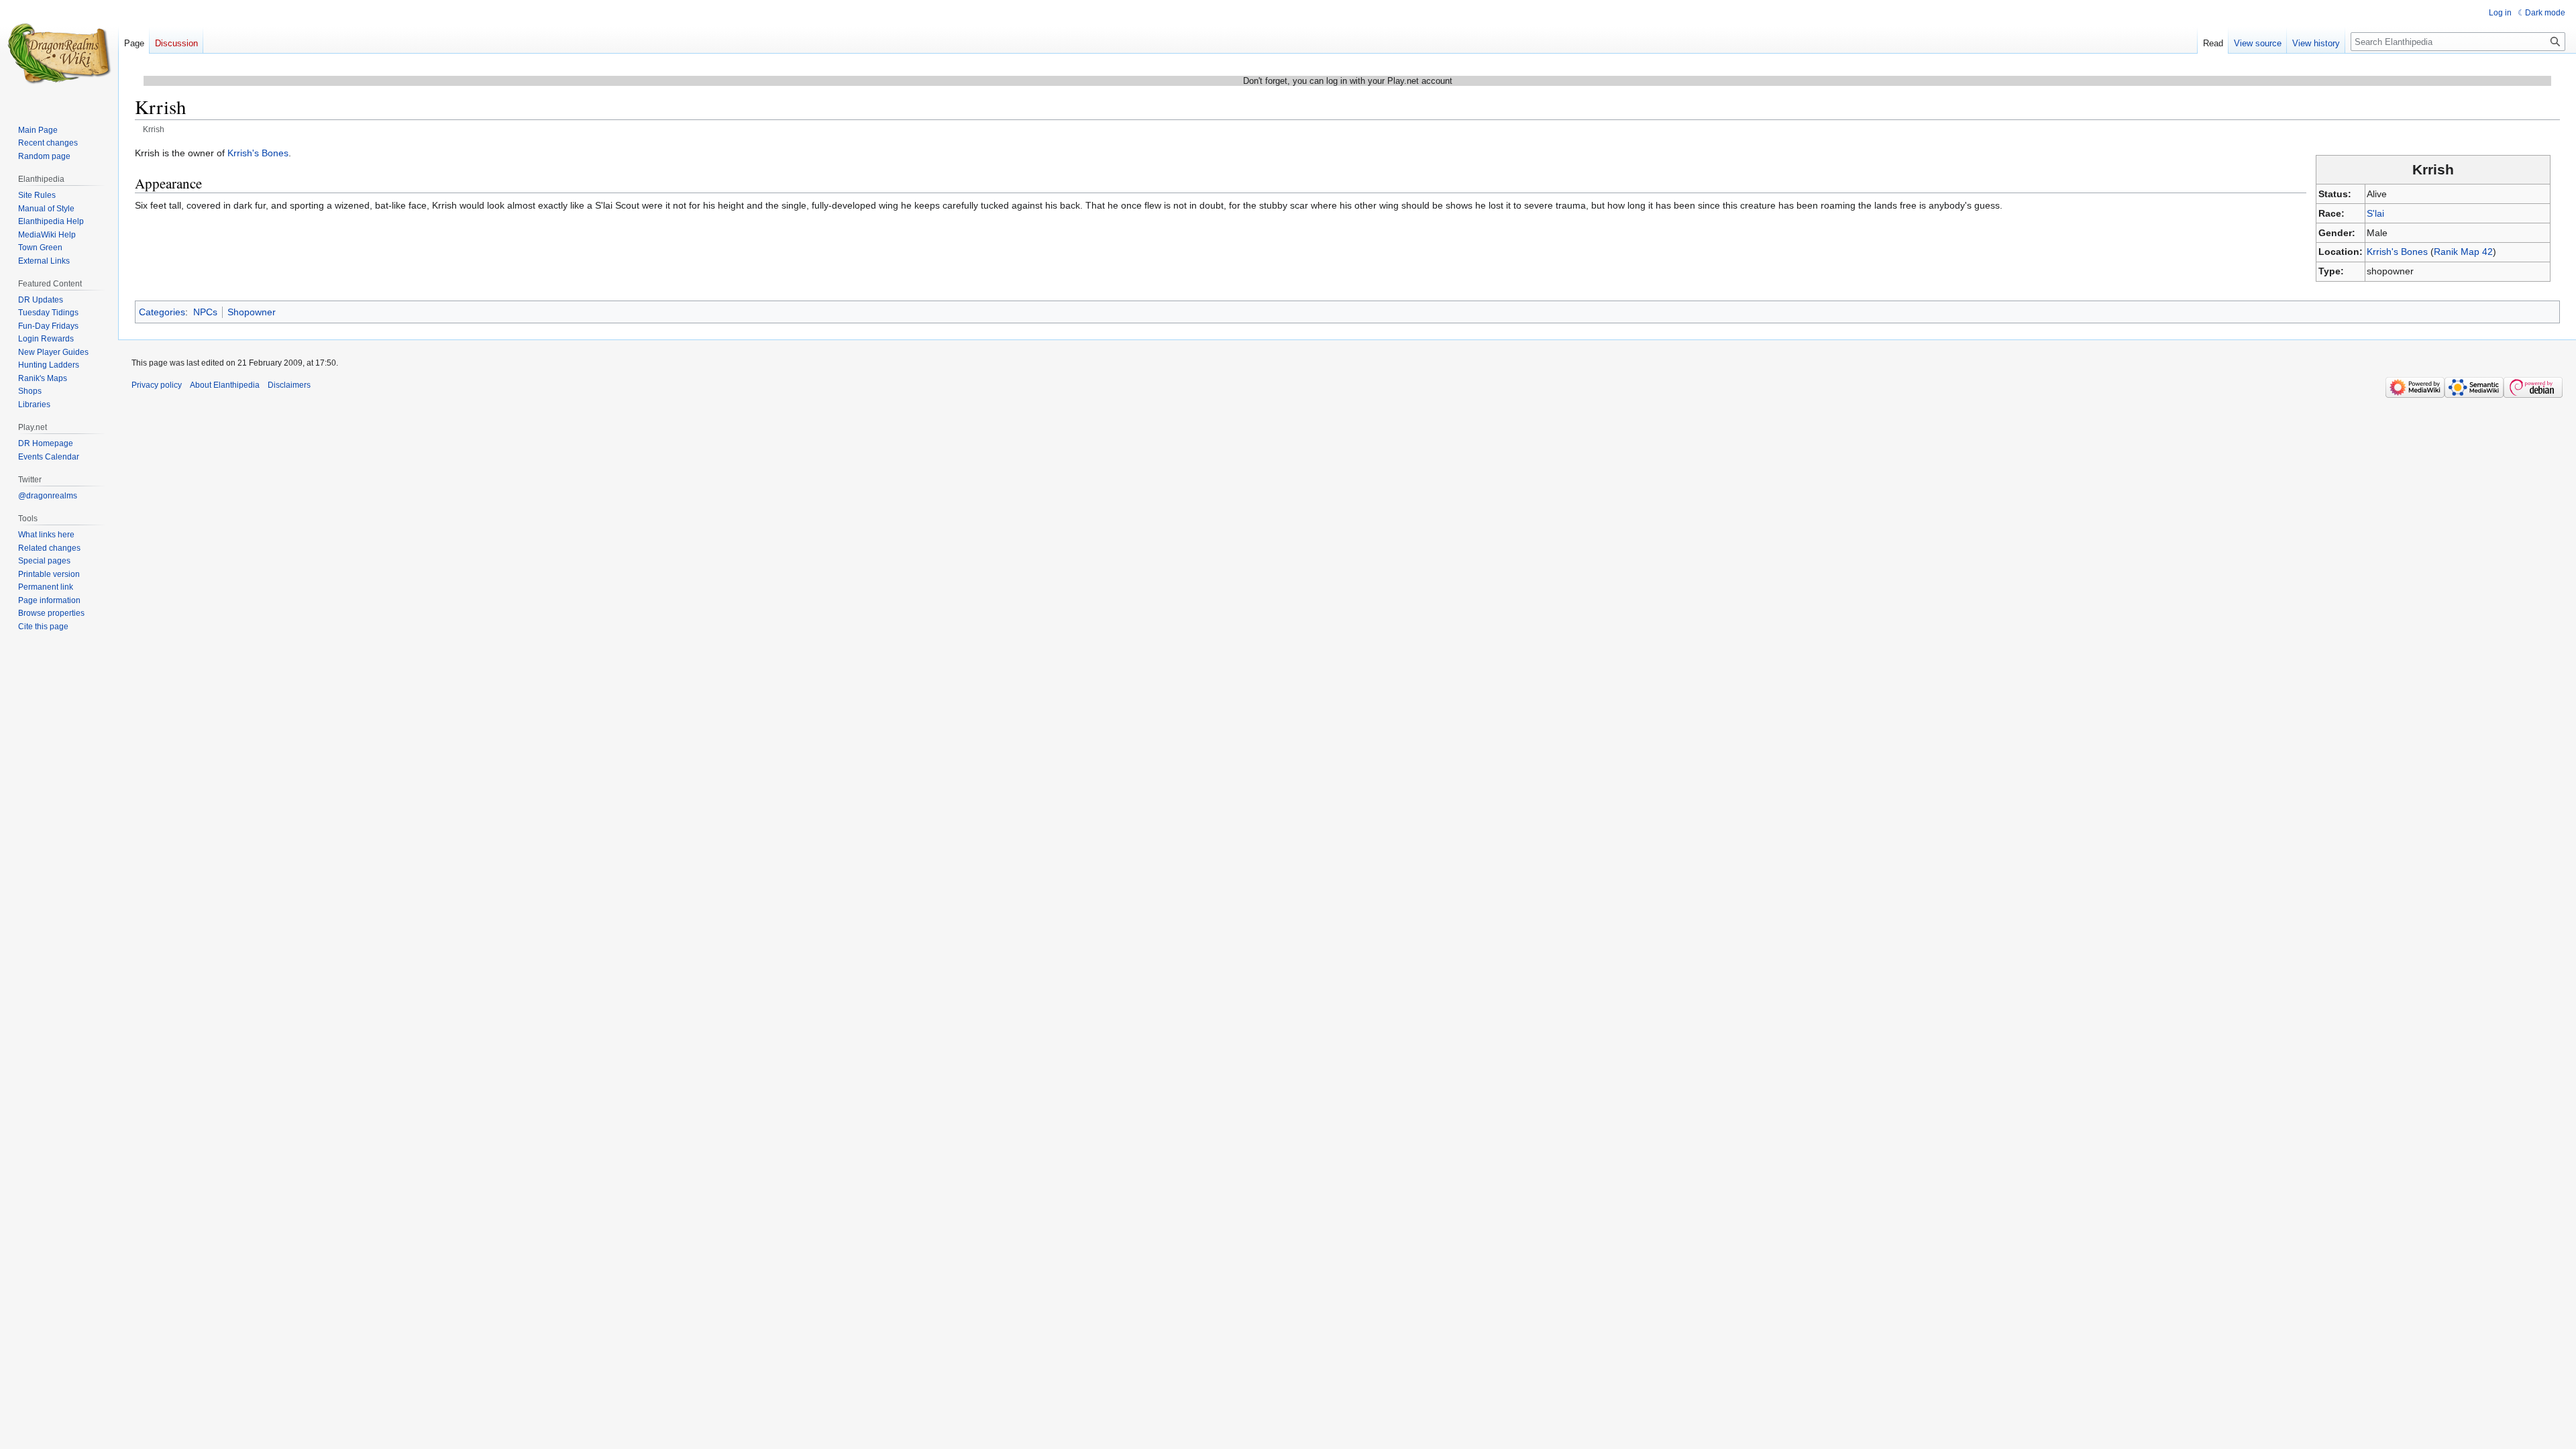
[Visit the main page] (59, 54)
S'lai (2375, 213)
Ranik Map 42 (2463, 252)
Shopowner (252, 312)
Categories (162, 312)
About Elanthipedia (225, 385)
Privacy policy (157, 385)
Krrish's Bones (2397, 252)
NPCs (205, 312)
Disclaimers (289, 385)
